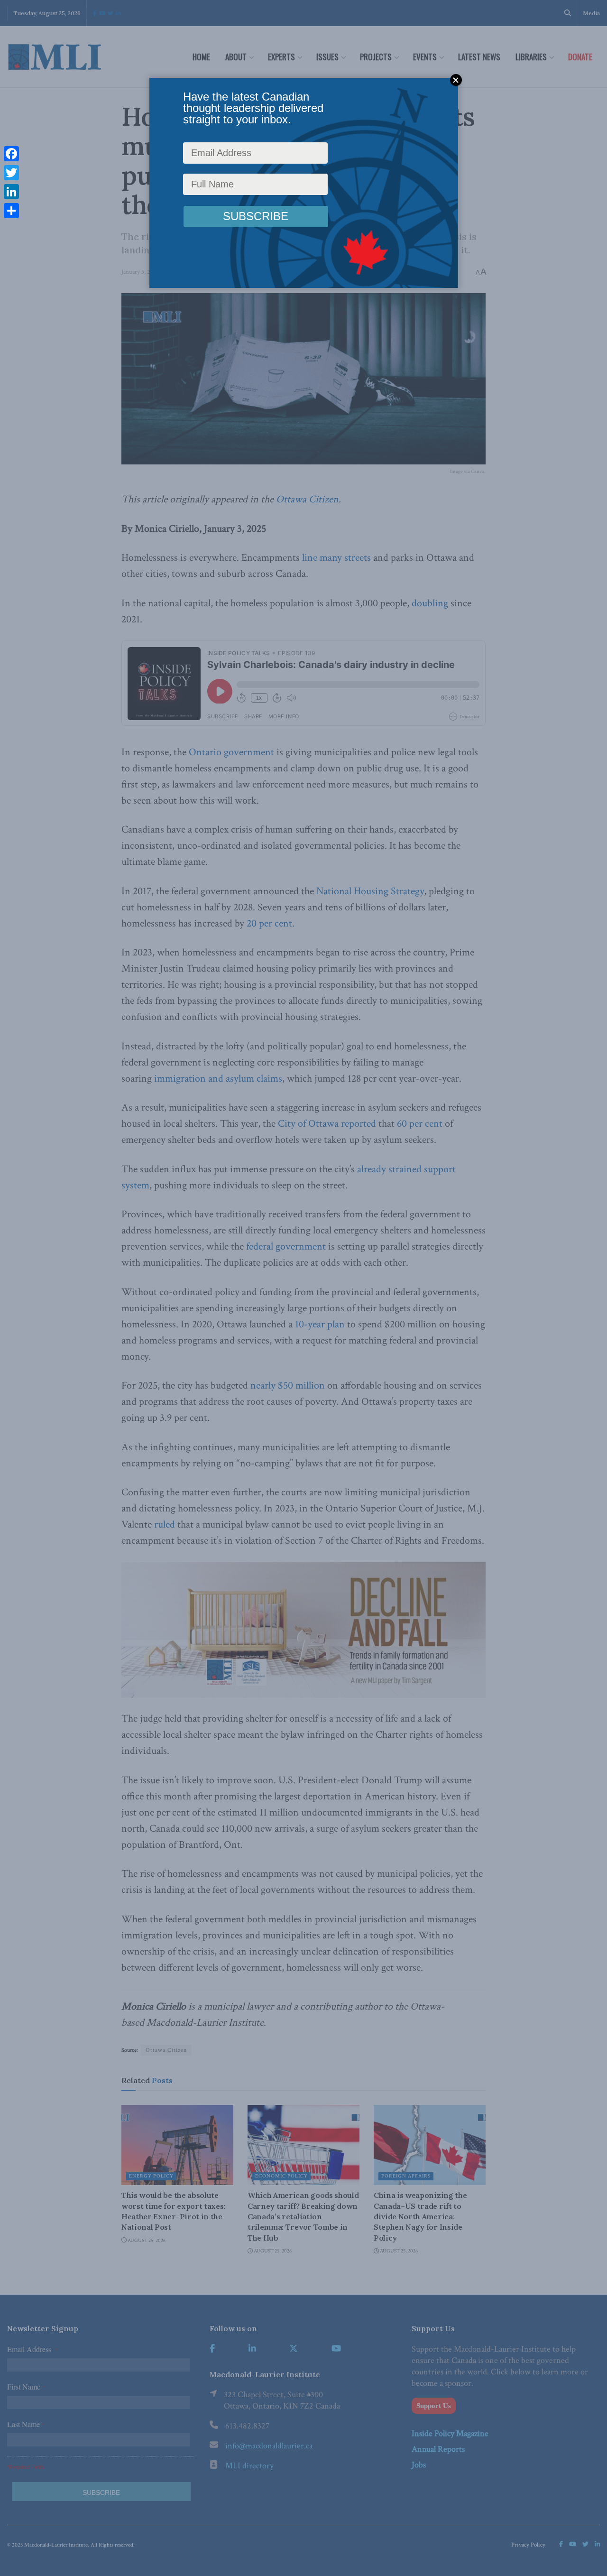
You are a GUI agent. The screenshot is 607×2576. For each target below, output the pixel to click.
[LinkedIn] (11, 192)
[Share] (11, 211)
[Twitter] (11, 173)
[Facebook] (11, 154)
